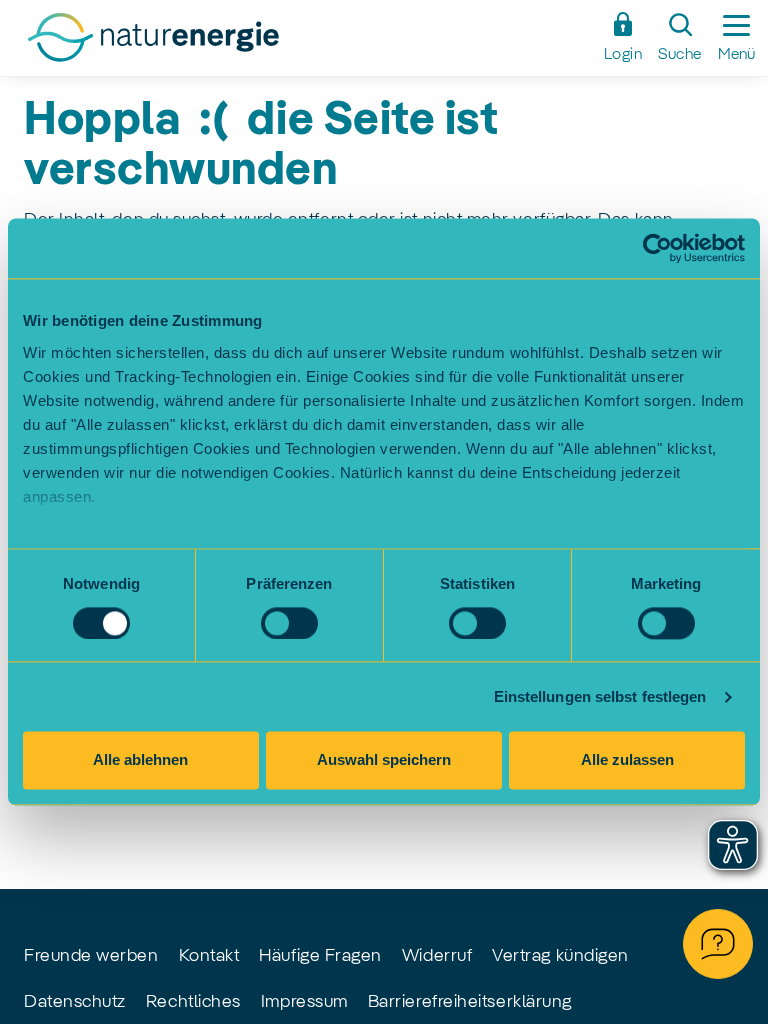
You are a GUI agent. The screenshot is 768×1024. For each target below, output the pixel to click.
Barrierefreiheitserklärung (470, 1002)
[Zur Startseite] (303, 43)
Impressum (304, 1002)
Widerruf (437, 956)
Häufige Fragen (320, 956)
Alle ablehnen (140, 760)
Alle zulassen (627, 760)
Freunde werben (91, 956)
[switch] (289, 623)
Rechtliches (193, 1002)
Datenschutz (75, 1002)
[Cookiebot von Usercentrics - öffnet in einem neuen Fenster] (657, 248)
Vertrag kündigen (560, 956)
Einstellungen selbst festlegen (600, 696)
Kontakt (209, 956)
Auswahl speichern (384, 760)
